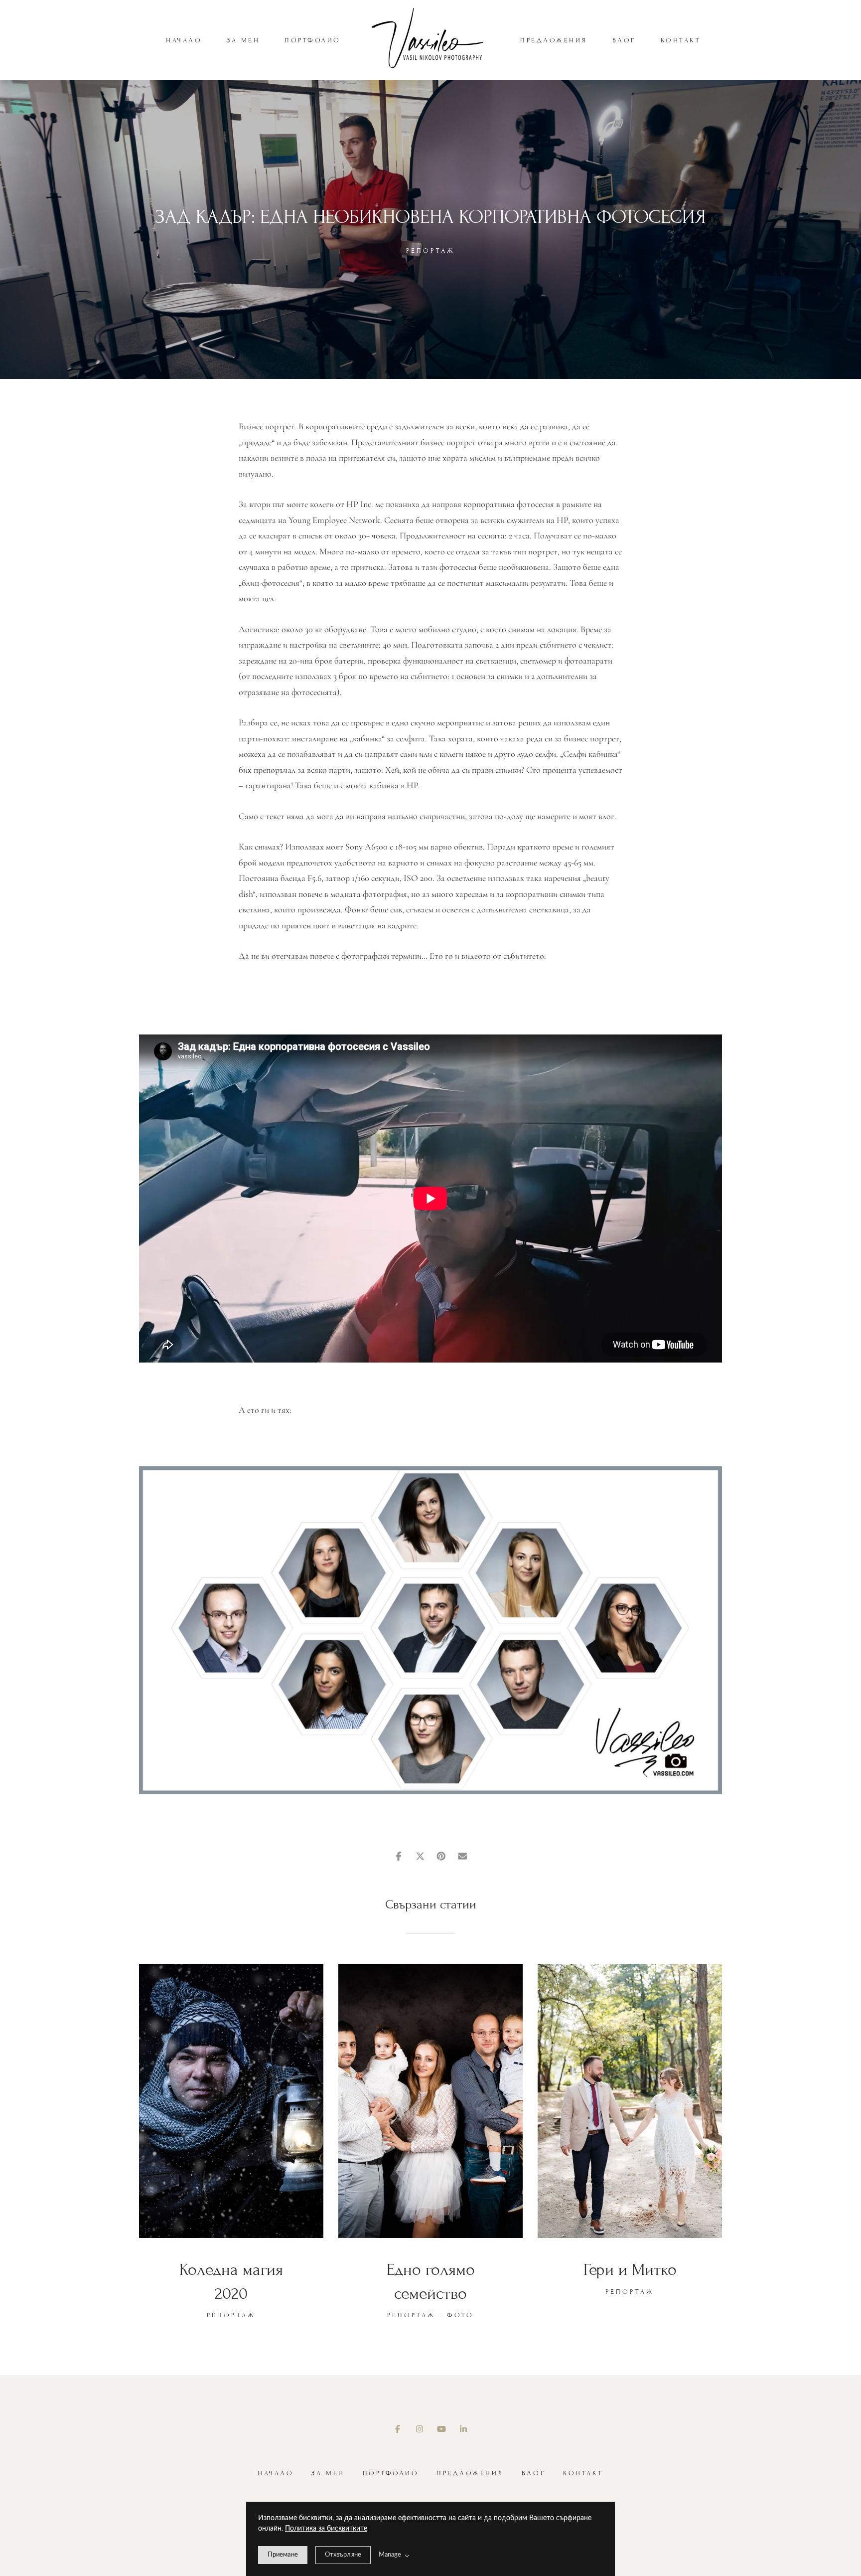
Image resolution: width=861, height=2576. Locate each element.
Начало (184, 40)
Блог (624, 40)
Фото (460, 2315)
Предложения (554, 40)
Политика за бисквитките (326, 2529)
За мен (243, 40)
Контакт (681, 40)
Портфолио (313, 40)
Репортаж (430, 251)
